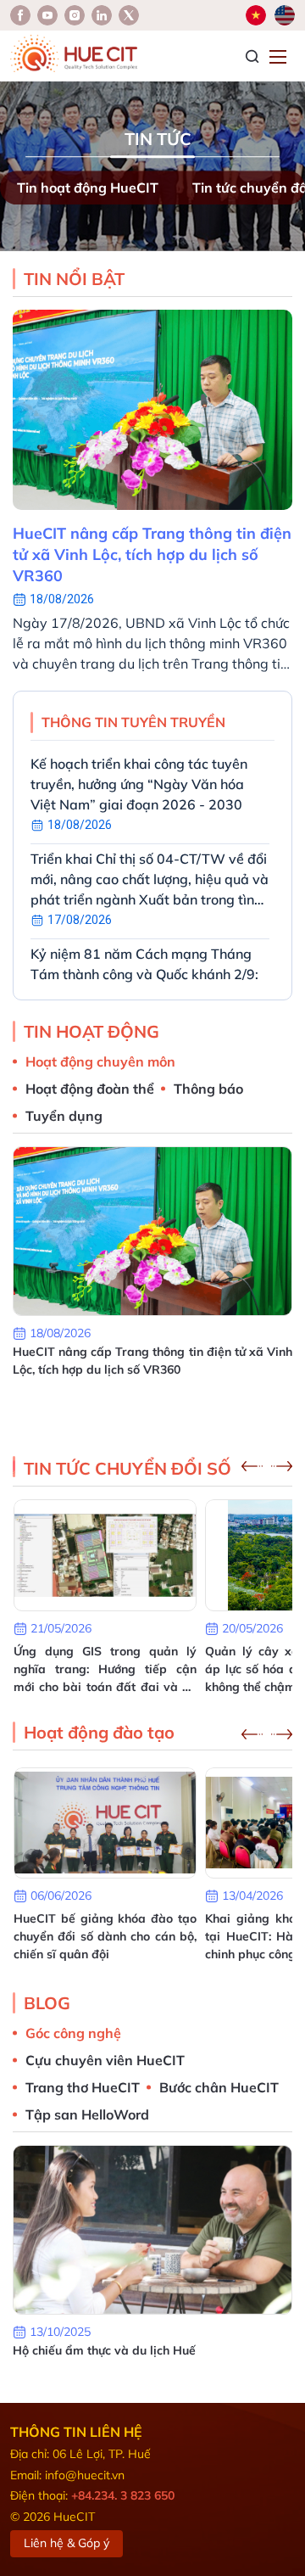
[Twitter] (129, 15)
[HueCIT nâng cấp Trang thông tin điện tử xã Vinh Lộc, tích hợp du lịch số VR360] (152, 410)
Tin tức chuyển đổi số (128, 1468)
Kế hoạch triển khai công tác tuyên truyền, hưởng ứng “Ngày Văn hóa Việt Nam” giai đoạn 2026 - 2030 (139, 784)
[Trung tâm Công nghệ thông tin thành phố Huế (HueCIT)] (74, 53)
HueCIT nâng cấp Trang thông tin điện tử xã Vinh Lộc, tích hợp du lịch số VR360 (152, 554)
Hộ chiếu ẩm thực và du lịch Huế (104, 2350)
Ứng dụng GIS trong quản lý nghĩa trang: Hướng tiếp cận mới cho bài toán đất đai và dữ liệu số (105, 1670)
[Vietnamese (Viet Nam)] (256, 15)
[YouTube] (47, 15)
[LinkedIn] (75, 15)
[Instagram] (102, 15)
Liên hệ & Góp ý (67, 2543)
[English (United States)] (285, 15)
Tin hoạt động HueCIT (88, 188)
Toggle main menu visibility (280, 56)
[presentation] (252, 1466)
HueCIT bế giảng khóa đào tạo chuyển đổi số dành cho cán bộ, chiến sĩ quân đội (105, 1936)
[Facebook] (20, 15)
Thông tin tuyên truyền (133, 722)
